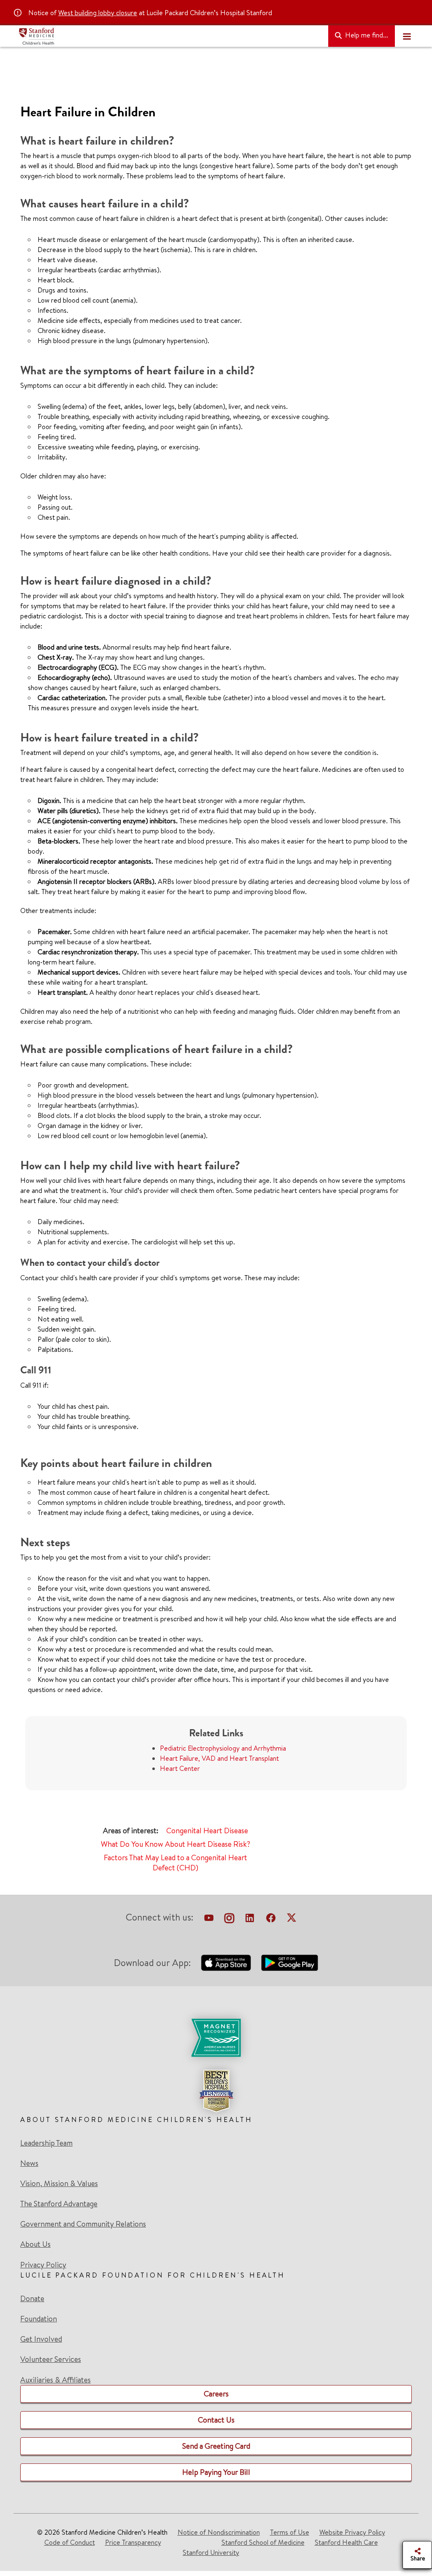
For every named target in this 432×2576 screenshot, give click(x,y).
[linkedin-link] (250, 1919)
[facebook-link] (271, 1919)
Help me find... (366, 35)
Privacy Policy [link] (43, 2265)
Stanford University (211, 2552)
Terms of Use (290, 2532)
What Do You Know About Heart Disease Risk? (175, 1844)
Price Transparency (133, 2542)
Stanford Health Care (346, 2542)
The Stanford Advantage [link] (59, 2204)
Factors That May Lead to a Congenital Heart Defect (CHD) (175, 1863)
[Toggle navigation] (407, 36)
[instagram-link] (229, 1919)
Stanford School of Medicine (263, 2542)
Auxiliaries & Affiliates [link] (55, 2380)
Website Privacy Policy (352, 2532)
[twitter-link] (292, 1919)
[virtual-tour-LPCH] (209, 1919)
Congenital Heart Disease (207, 1831)
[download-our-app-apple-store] (226, 1963)
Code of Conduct (70, 2542)
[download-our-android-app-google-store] (290, 1963)
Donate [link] (32, 2299)
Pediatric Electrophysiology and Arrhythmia (223, 1748)
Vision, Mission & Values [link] (59, 2184)
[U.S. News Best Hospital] (216, 2091)
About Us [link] (35, 2244)
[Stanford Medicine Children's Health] (170, 36)
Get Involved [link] (41, 2339)
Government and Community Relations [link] (83, 2224)
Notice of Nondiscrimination (219, 2532)
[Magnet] (216, 2038)
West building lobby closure (98, 13)
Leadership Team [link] (46, 2143)
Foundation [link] (39, 2319)
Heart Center (180, 1768)
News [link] (29, 2163)
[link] (216, 2066)
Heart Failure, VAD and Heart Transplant (219, 1758)
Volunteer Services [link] (51, 2359)
